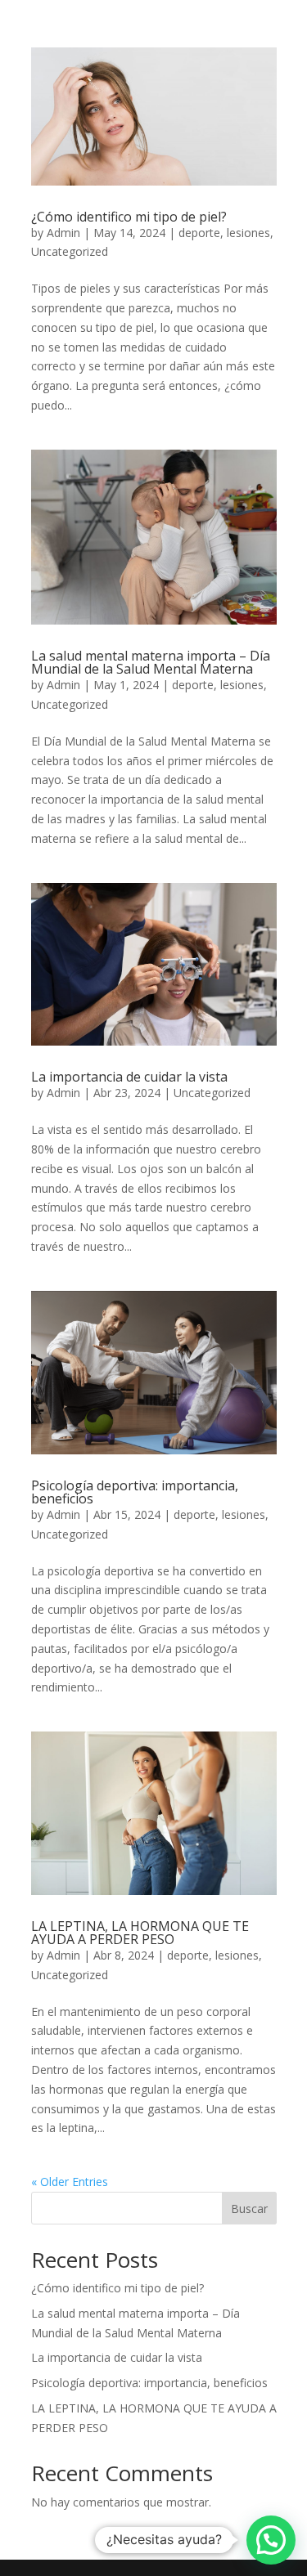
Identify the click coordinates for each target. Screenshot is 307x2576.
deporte (199, 233)
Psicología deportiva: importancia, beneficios (135, 1492)
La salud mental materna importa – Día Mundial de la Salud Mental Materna (151, 662)
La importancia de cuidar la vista (129, 1077)
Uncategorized (70, 251)
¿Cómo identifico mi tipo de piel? (129, 217)
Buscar (249, 2209)
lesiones (248, 233)
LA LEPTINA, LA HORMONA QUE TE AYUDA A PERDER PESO (140, 1933)
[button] (271, 2540)
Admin (63, 233)
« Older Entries (70, 2182)
